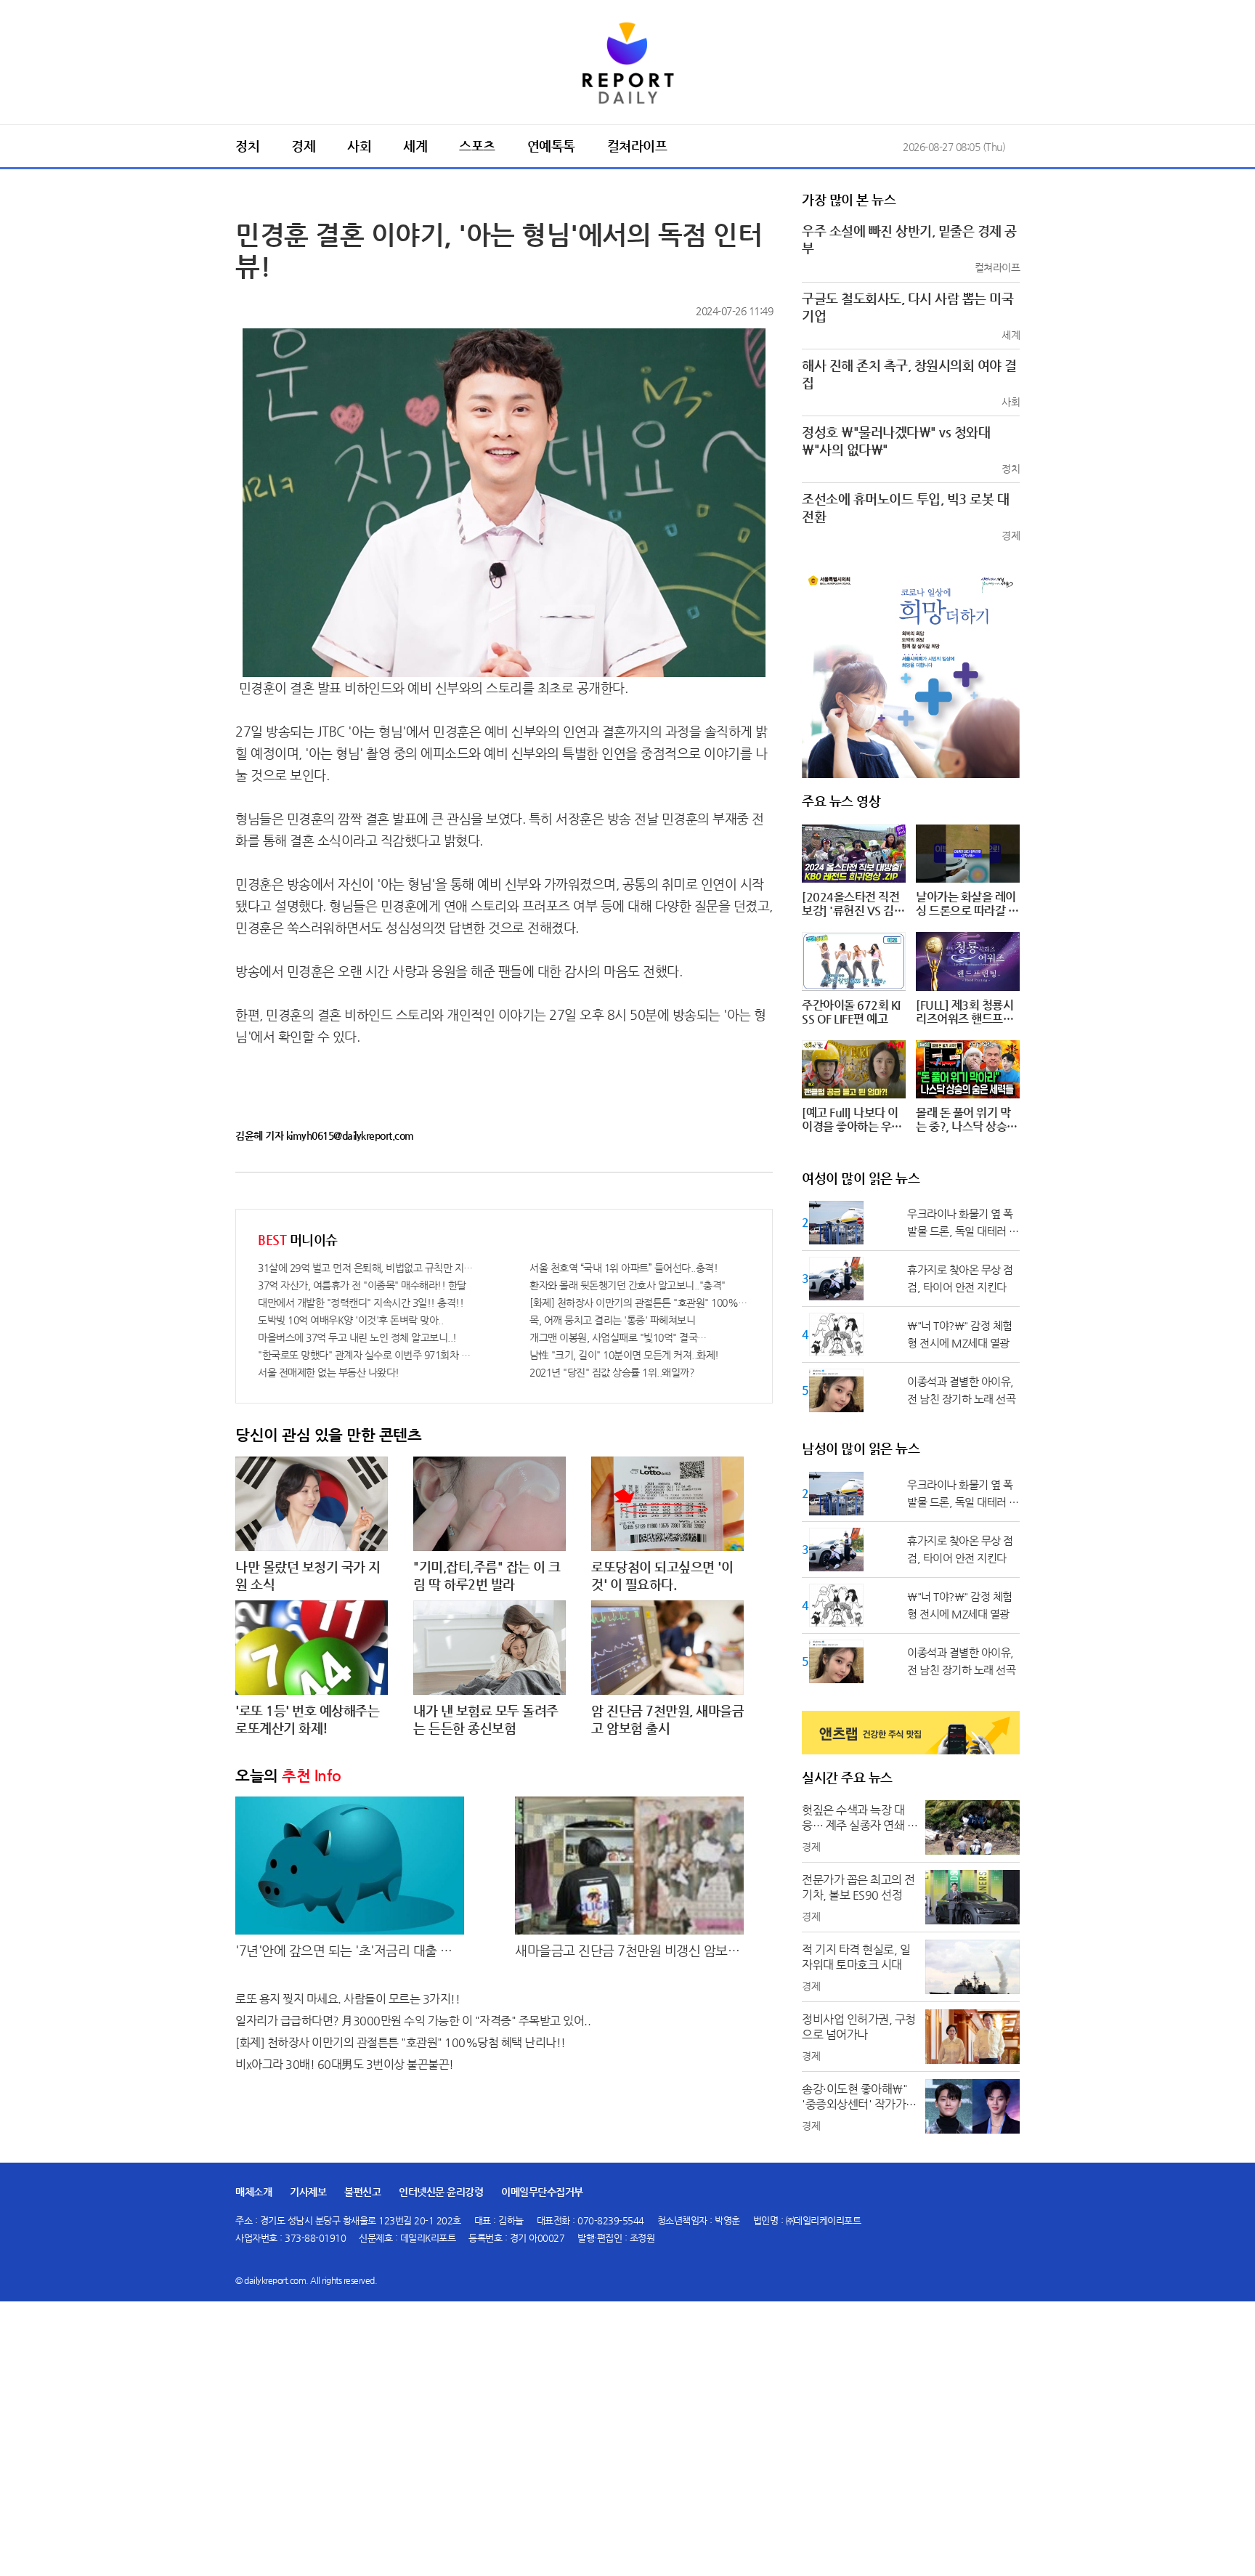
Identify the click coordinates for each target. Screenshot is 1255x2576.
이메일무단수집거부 (542, 2192)
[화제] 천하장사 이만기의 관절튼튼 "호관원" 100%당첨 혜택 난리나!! (640, 1303)
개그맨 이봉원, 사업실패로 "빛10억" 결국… (618, 1337)
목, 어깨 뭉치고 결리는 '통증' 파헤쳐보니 (612, 1320)
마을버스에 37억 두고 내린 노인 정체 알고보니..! (357, 1337)
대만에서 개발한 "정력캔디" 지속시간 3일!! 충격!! (361, 1303)
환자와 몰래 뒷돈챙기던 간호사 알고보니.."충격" (627, 1285)
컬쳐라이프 (637, 146)
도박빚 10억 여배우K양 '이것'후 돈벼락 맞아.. (350, 1320)
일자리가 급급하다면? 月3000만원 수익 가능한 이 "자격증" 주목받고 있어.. (413, 2021)
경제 (303, 146)
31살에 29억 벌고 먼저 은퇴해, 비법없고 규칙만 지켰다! (368, 1268)
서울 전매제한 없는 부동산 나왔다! (329, 1372)
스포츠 (477, 146)
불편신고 (362, 2192)
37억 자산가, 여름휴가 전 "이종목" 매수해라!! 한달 (362, 1285)
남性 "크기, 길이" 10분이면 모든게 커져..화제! (624, 1355)
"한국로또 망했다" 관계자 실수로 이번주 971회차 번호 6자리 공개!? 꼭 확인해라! (368, 1355)
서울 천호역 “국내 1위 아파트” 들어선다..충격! (624, 1268)
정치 (247, 146)
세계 (415, 146)
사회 (359, 146)
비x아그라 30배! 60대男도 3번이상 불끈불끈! (345, 2064)
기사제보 (308, 2192)
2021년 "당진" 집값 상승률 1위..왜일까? (612, 1372)
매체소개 (253, 2192)
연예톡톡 (551, 146)
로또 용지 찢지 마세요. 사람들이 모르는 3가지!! (348, 1999)
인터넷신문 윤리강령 (441, 2192)
